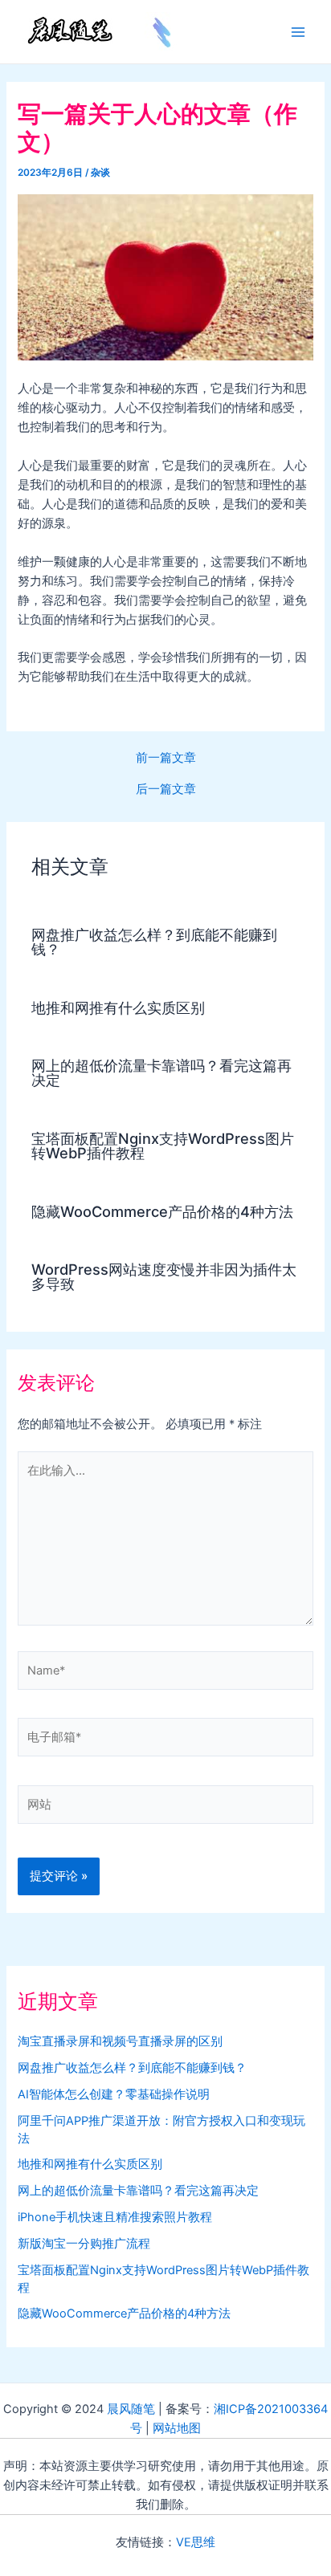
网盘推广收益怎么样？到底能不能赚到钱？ (154, 942)
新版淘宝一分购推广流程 (84, 2244)
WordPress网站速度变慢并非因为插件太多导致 (164, 1276)
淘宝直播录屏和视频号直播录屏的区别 (120, 2041)
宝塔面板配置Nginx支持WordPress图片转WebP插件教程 (163, 1146)
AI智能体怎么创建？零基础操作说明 (114, 2094)
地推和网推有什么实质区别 (118, 1007)
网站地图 (177, 2428)
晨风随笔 (131, 2409)
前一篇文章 (166, 758)
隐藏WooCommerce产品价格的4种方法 (162, 1211)
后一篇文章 (166, 789)
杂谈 (100, 173)
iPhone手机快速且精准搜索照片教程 (115, 2217)
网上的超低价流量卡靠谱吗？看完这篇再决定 (161, 1072)
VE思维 (196, 2542)
